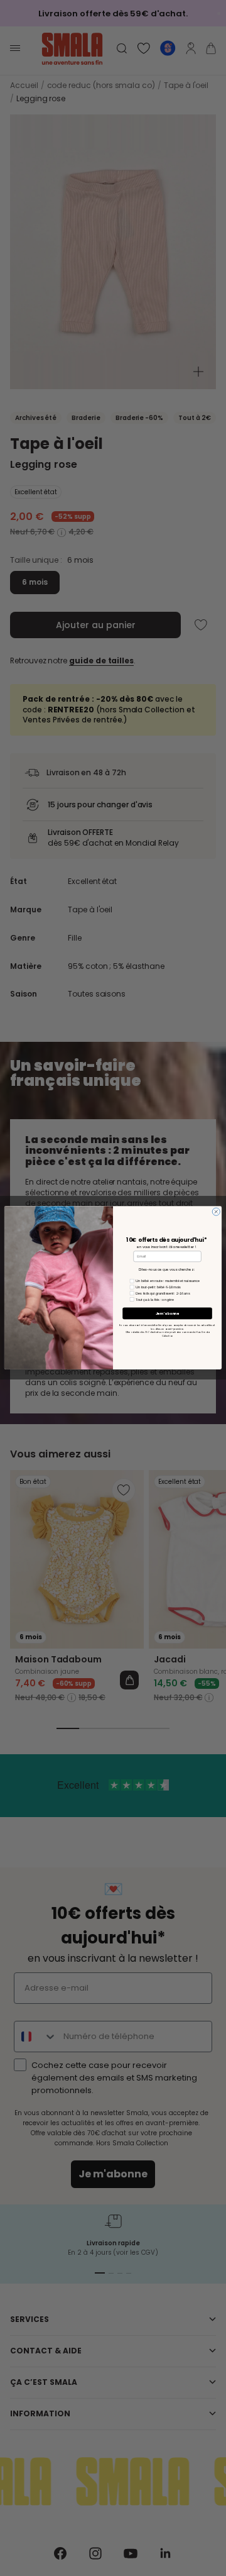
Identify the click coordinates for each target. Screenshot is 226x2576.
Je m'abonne (168, 1313)
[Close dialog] (216, 1212)
